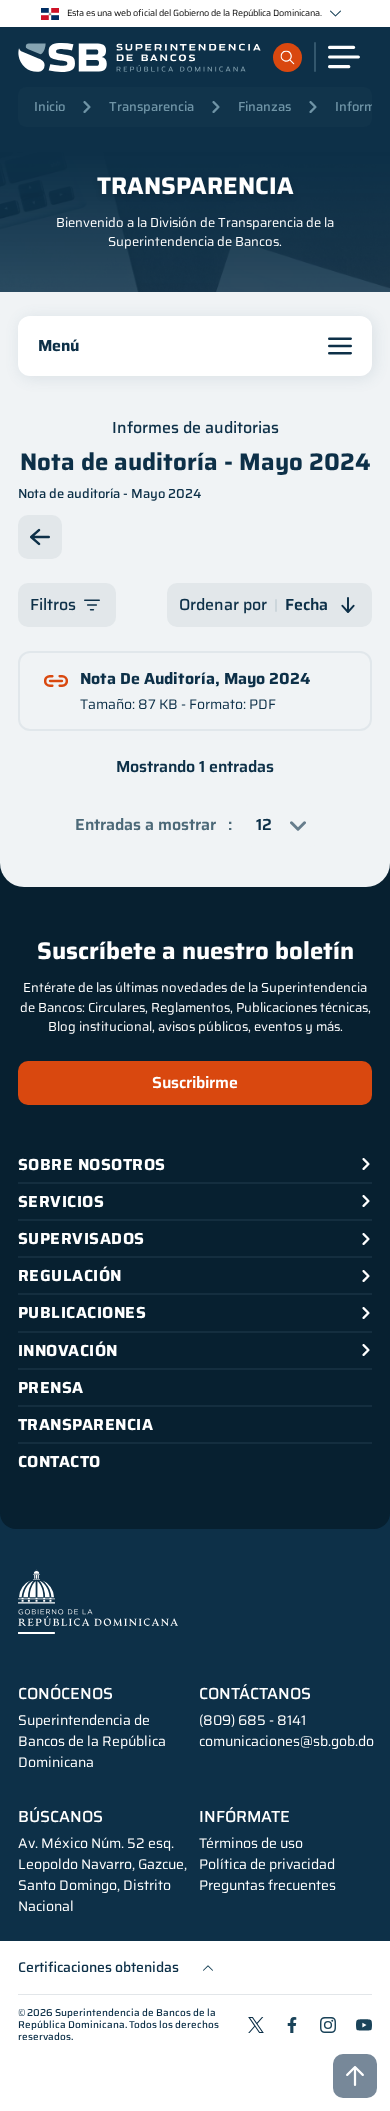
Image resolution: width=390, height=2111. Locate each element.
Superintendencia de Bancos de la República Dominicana (117, 2018)
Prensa (51, 1387)
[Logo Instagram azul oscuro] (328, 2025)
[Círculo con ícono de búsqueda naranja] (287, 57)
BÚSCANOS (60, 1817)
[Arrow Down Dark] (40, 537)
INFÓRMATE (244, 1817)
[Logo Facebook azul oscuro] (292, 2025)
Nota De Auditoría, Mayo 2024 (195, 678)
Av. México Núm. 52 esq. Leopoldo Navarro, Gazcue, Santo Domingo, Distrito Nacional (102, 1875)
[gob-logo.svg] (98, 1601)
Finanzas (264, 106)
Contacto (59, 1461)
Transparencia (151, 106)
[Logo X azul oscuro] (256, 2025)
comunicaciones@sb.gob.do (286, 1741)
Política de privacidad (267, 1864)
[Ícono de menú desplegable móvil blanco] (344, 57)
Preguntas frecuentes (267, 1885)
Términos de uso (251, 1843)
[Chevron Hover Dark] (335, 13)
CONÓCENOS (65, 1694)
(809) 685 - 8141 (252, 1720)
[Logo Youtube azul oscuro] (364, 2025)
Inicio (49, 106)
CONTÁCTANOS (255, 1694)
